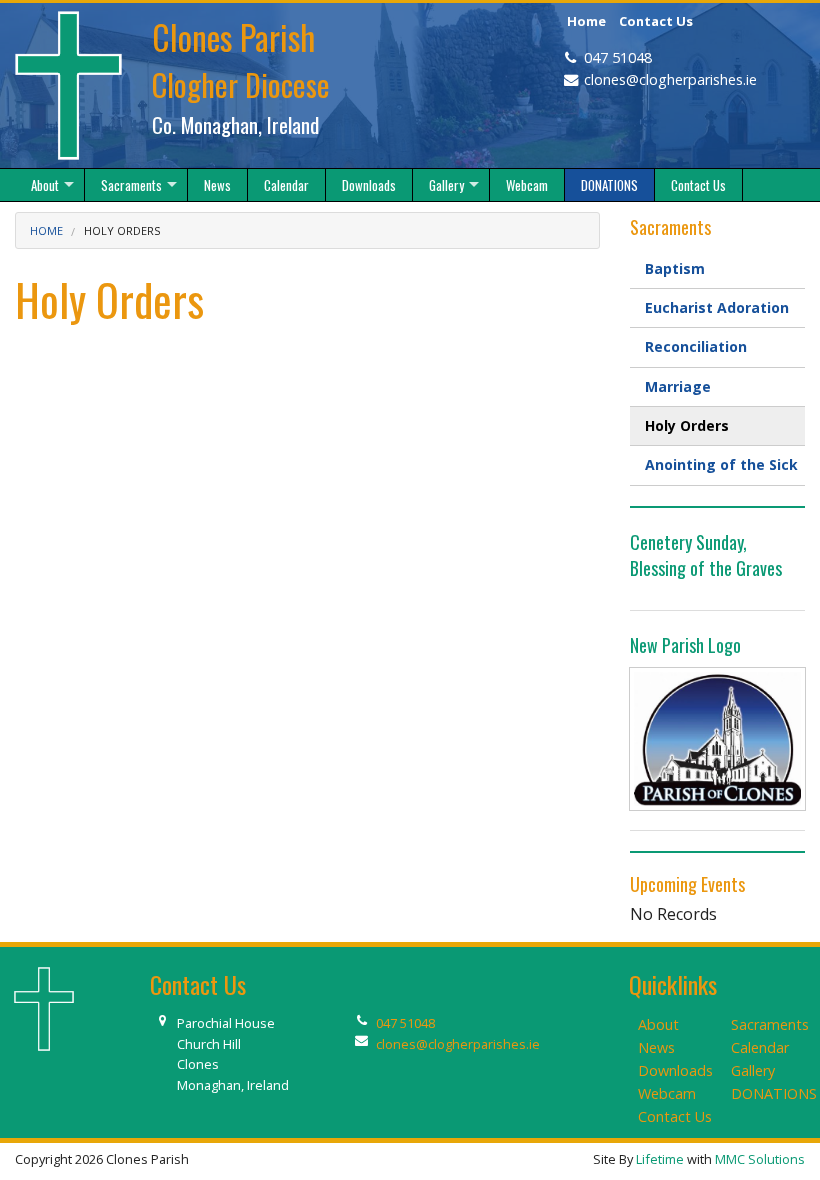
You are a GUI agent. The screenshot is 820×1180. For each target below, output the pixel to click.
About (658, 1024)
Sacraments (770, 1024)
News (656, 1047)
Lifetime (660, 1159)
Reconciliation (696, 346)
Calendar (760, 1047)
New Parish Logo (685, 645)
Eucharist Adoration (717, 307)
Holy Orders (687, 425)
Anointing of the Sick (721, 464)
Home (586, 21)
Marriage (678, 386)
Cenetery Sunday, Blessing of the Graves (706, 554)
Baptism (675, 268)
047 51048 (618, 57)
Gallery (753, 1070)
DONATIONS (774, 1093)
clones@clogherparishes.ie (670, 79)
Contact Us (656, 21)
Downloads (675, 1070)
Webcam (667, 1093)
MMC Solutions (760, 1159)
